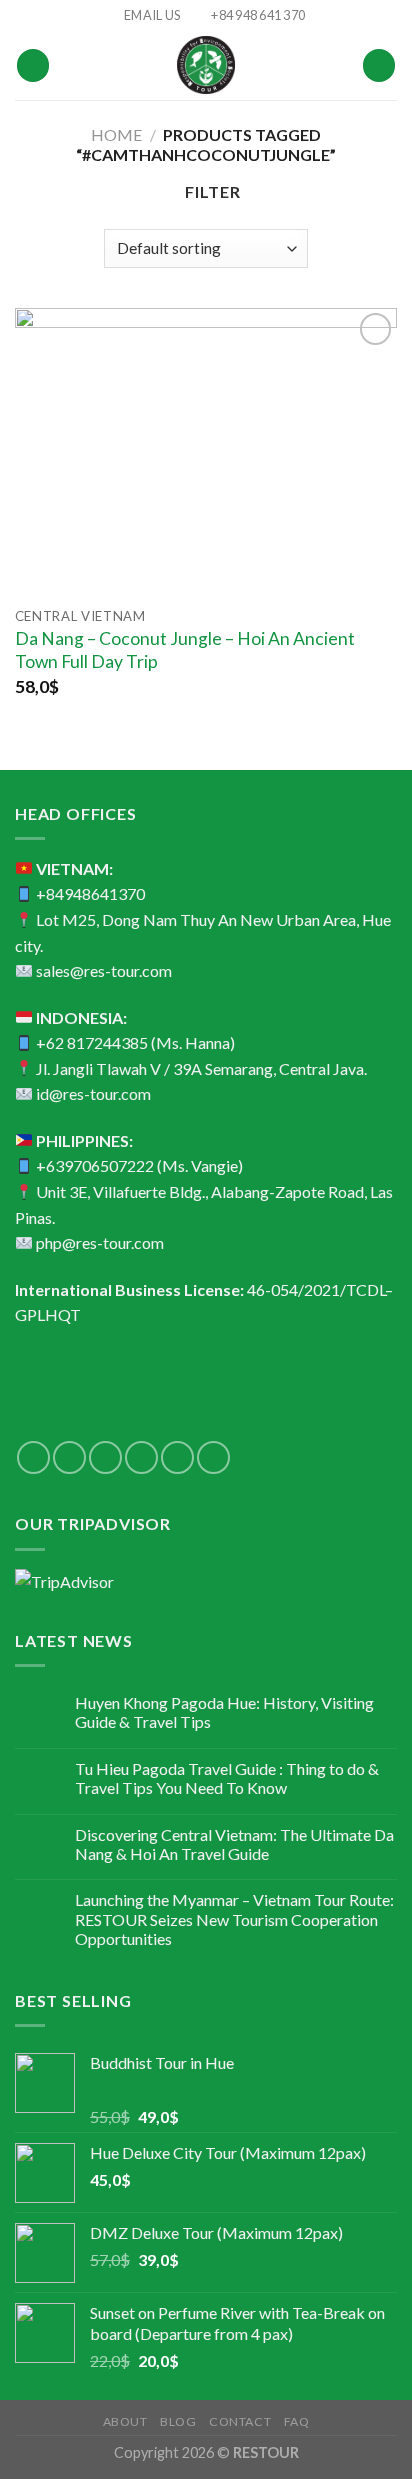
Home (116, 134)
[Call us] (177, 1457)
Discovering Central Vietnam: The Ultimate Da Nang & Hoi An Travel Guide (234, 1844)
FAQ (297, 2421)
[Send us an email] (141, 1457)
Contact (240, 2421)
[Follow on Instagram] (69, 1457)
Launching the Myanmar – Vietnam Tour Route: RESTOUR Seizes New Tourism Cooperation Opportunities (234, 1918)
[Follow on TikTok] (105, 1457)
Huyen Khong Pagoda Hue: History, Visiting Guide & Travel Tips (224, 1712)
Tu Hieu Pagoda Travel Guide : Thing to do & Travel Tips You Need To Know (227, 1778)
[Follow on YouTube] (213, 1457)
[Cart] (379, 65)
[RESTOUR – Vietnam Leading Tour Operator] (206, 65)
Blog (178, 2421)
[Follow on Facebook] (33, 1457)
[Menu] (33, 65)
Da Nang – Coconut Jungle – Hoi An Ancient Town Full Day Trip (185, 650)
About (125, 2421)
